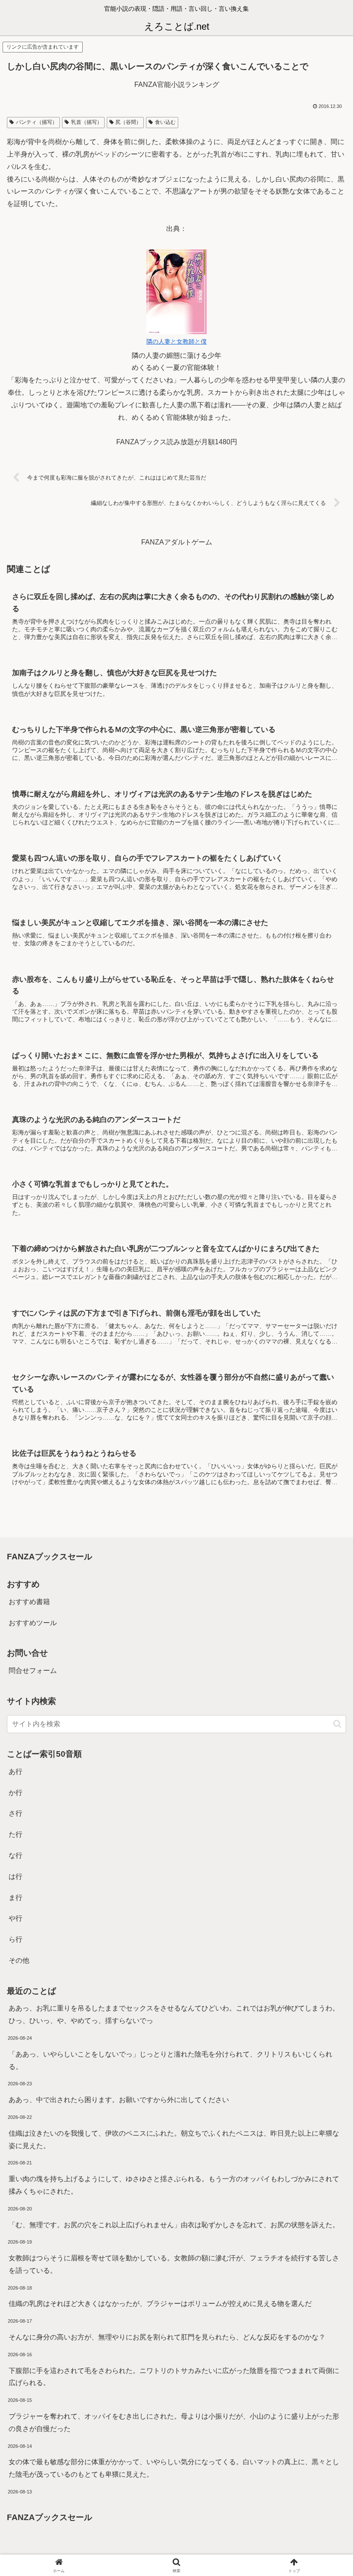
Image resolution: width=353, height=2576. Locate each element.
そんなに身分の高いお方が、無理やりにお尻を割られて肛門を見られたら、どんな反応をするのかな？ (167, 2337)
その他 (19, 1960)
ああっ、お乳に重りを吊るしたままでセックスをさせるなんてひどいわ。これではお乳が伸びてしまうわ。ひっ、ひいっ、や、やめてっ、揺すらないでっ (174, 2014)
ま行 (15, 1898)
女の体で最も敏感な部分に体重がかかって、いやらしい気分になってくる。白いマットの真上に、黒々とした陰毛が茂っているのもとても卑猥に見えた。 (174, 2468)
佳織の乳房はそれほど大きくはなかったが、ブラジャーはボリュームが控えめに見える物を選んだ (160, 2304)
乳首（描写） (87, 122)
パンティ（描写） (37, 122)
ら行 (15, 1939)
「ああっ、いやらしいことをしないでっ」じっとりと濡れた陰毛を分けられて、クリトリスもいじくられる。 (170, 2060)
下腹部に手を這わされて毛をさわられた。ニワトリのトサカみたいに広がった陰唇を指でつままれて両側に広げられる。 (174, 2377)
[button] (337, 1724)
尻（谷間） (128, 122)
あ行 (15, 1772)
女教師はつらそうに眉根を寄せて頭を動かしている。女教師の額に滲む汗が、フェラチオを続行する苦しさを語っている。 (174, 2264)
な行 (15, 1855)
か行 (15, 1793)
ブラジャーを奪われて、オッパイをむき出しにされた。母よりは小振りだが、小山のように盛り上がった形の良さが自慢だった (174, 2422)
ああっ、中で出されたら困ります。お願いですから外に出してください (119, 2100)
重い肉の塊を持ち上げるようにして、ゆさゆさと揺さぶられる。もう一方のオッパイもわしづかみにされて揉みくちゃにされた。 (174, 2185)
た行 (15, 1834)
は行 (15, 1877)
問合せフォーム (33, 1671)
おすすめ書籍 (29, 1602)
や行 (15, 1918)
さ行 (15, 1813)
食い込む (165, 122)
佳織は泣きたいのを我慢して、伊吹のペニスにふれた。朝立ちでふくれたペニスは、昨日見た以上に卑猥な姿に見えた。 (174, 2139)
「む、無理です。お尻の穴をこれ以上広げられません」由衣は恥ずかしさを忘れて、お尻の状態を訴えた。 (174, 2225)
